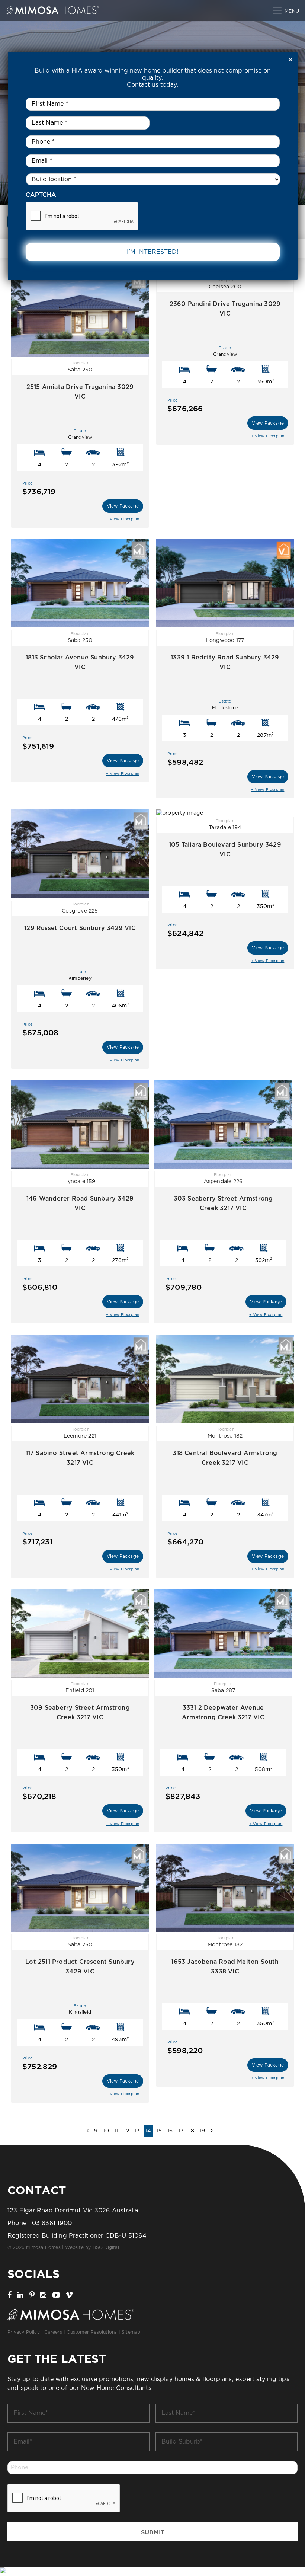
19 (202, 2131)
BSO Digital (106, 2247)
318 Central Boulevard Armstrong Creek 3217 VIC (225, 1458)
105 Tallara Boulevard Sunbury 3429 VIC (225, 850)
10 (106, 2131)
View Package (123, 506)
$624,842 (186, 930)
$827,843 (183, 1793)
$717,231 (38, 1539)
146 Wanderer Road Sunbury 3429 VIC (80, 1204)
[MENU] (278, 10)
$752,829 (40, 2064)
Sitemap (131, 2332)
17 (181, 2131)
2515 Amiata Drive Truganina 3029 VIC (80, 392)
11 (116, 2131)
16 (170, 2131)
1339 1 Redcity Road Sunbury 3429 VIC (225, 662)
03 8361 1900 (52, 2223)
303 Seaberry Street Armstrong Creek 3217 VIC (223, 1204)
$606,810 (40, 1284)
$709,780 (184, 1284)
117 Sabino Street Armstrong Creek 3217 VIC (80, 1458)
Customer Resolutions (92, 2332)
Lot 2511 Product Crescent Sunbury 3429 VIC (80, 1967)
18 (192, 2131)
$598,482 (185, 759)
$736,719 (39, 489)
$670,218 (39, 1793)
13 (137, 2131)
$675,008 (41, 1030)
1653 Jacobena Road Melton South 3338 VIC (225, 1967)
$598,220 (185, 2048)
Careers (53, 2332)
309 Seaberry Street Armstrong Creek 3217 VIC (80, 1713)
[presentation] (64, 2499)
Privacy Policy (24, 2332)
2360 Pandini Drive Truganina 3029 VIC (225, 309)
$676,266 (185, 406)
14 (148, 2131)
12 (126, 2131)
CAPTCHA (41, 195)
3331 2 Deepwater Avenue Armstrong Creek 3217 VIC (223, 1713)
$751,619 (38, 743)
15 (159, 2131)
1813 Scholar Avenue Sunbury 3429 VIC (80, 662)
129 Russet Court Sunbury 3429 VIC (80, 928)
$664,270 (186, 1539)
